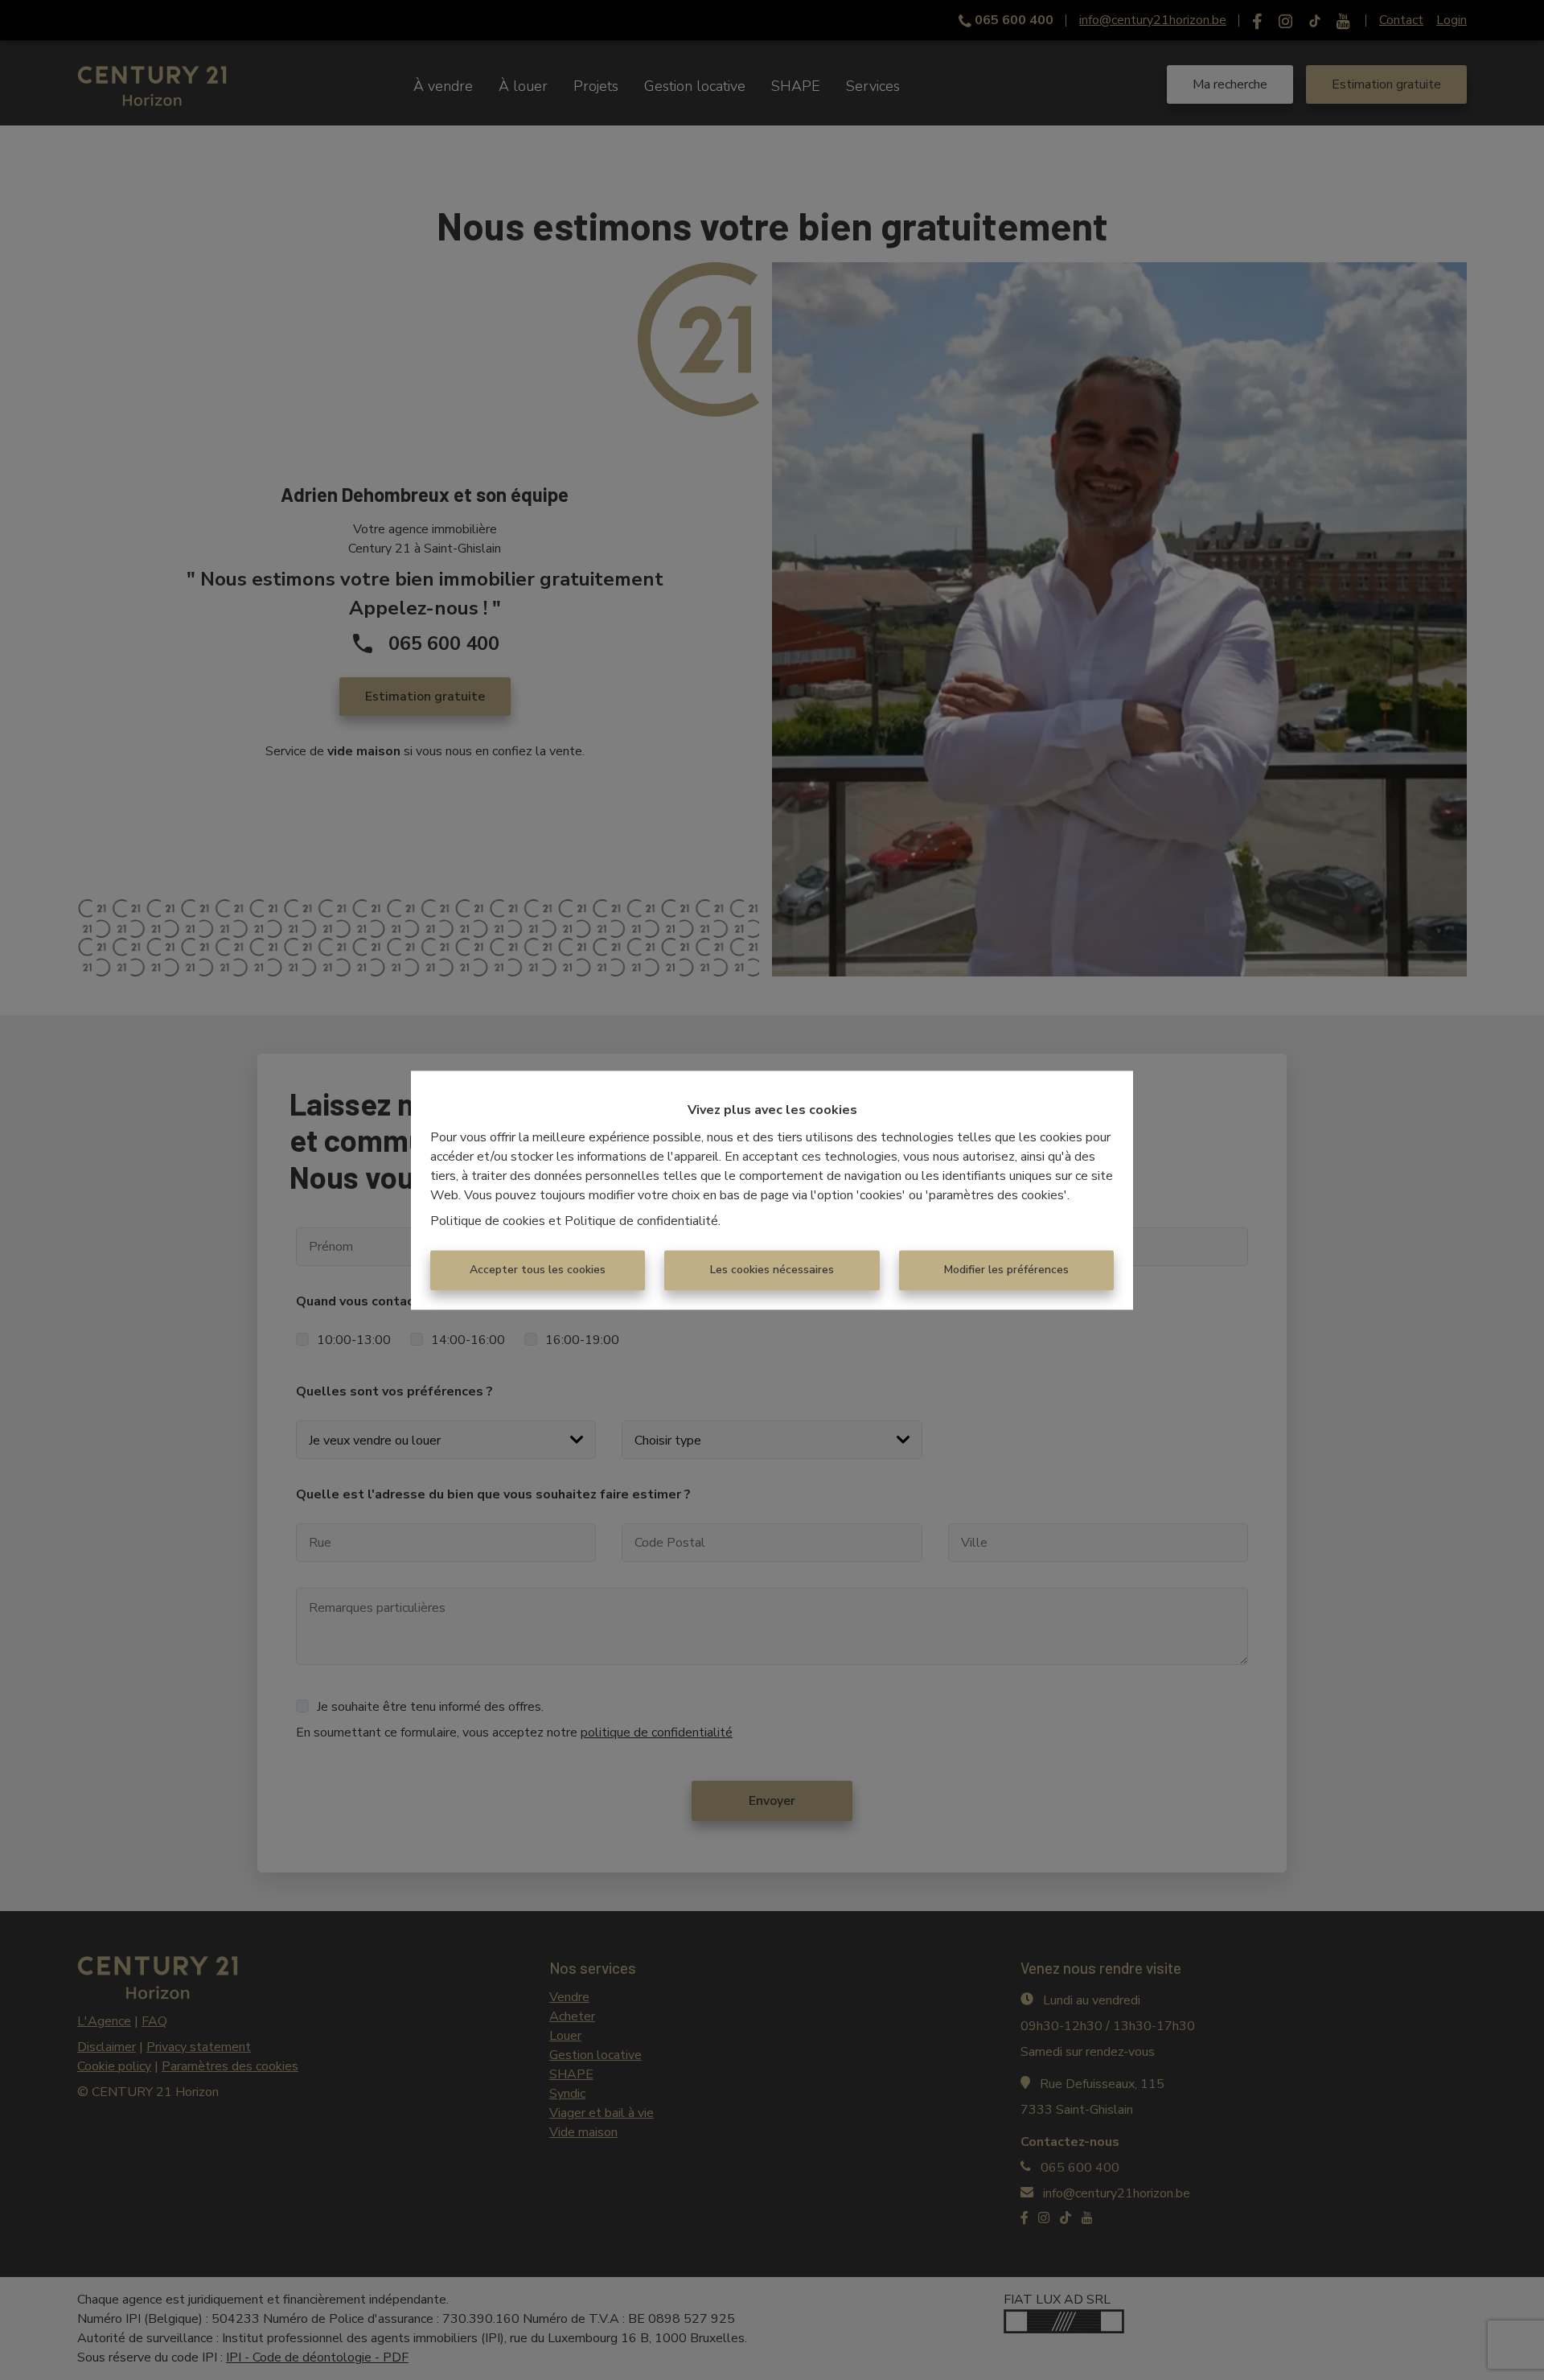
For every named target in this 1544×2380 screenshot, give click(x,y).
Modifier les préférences (1006, 1270)
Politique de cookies (488, 1221)
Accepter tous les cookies (538, 1270)
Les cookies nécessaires (772, 1270)
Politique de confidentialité (641, 1221)
